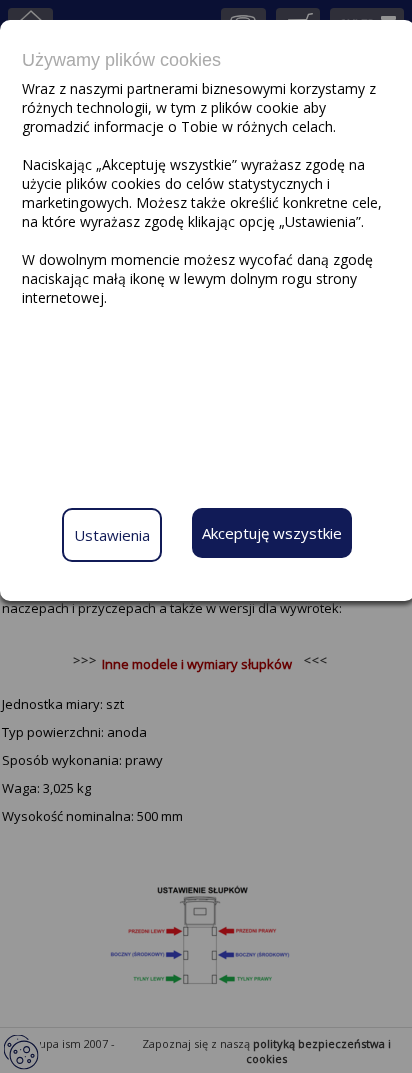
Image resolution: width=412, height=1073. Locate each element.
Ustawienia (112, 535)
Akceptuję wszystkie (272, 533)
